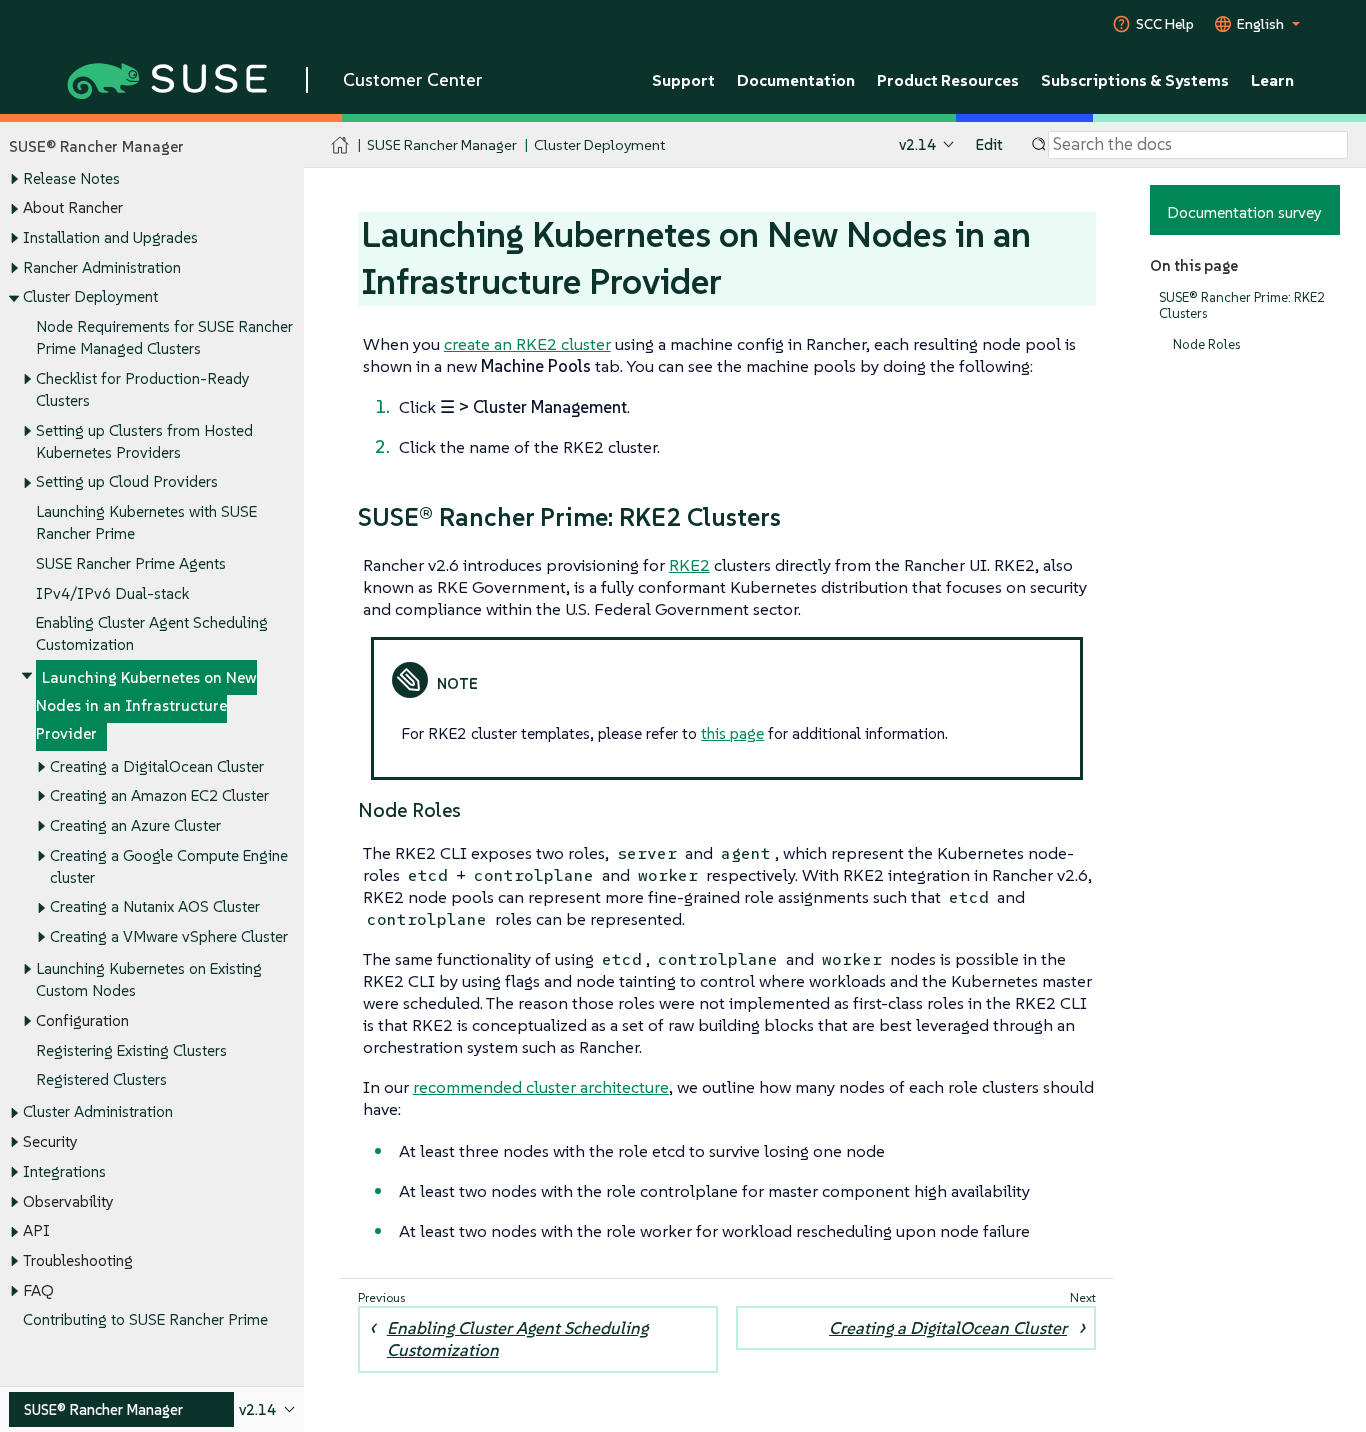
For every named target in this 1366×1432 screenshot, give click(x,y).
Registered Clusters (101, 1079)
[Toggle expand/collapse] (14, 179)
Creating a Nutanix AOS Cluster (155, 906)
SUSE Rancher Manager (442, 144)
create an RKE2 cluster (527, 344)
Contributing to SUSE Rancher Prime (145, 1319)
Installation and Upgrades (110, 237)
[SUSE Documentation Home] (340, 145)
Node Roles (1206, 344)
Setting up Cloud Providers (127, 481)
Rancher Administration (102, 267)
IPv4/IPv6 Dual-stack (112, 593)
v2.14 (917, 144)
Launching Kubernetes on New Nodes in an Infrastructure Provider (146, 705)
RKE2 (689, 565)
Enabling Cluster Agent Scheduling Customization (517, 1339)
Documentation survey (1244, 212)
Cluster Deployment (90, 296)
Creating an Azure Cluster (135, 825)
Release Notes (71, 178)
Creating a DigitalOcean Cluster (157, 766)
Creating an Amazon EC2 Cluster (159, 795)
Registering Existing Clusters (131, 1050)
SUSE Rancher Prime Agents (131, 563)
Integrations (64, 1171)
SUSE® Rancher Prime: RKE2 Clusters (1242, 305)
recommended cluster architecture (541, 1087)
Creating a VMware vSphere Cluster (169, 936)
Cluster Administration (98, 1111)
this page (732, 733)
